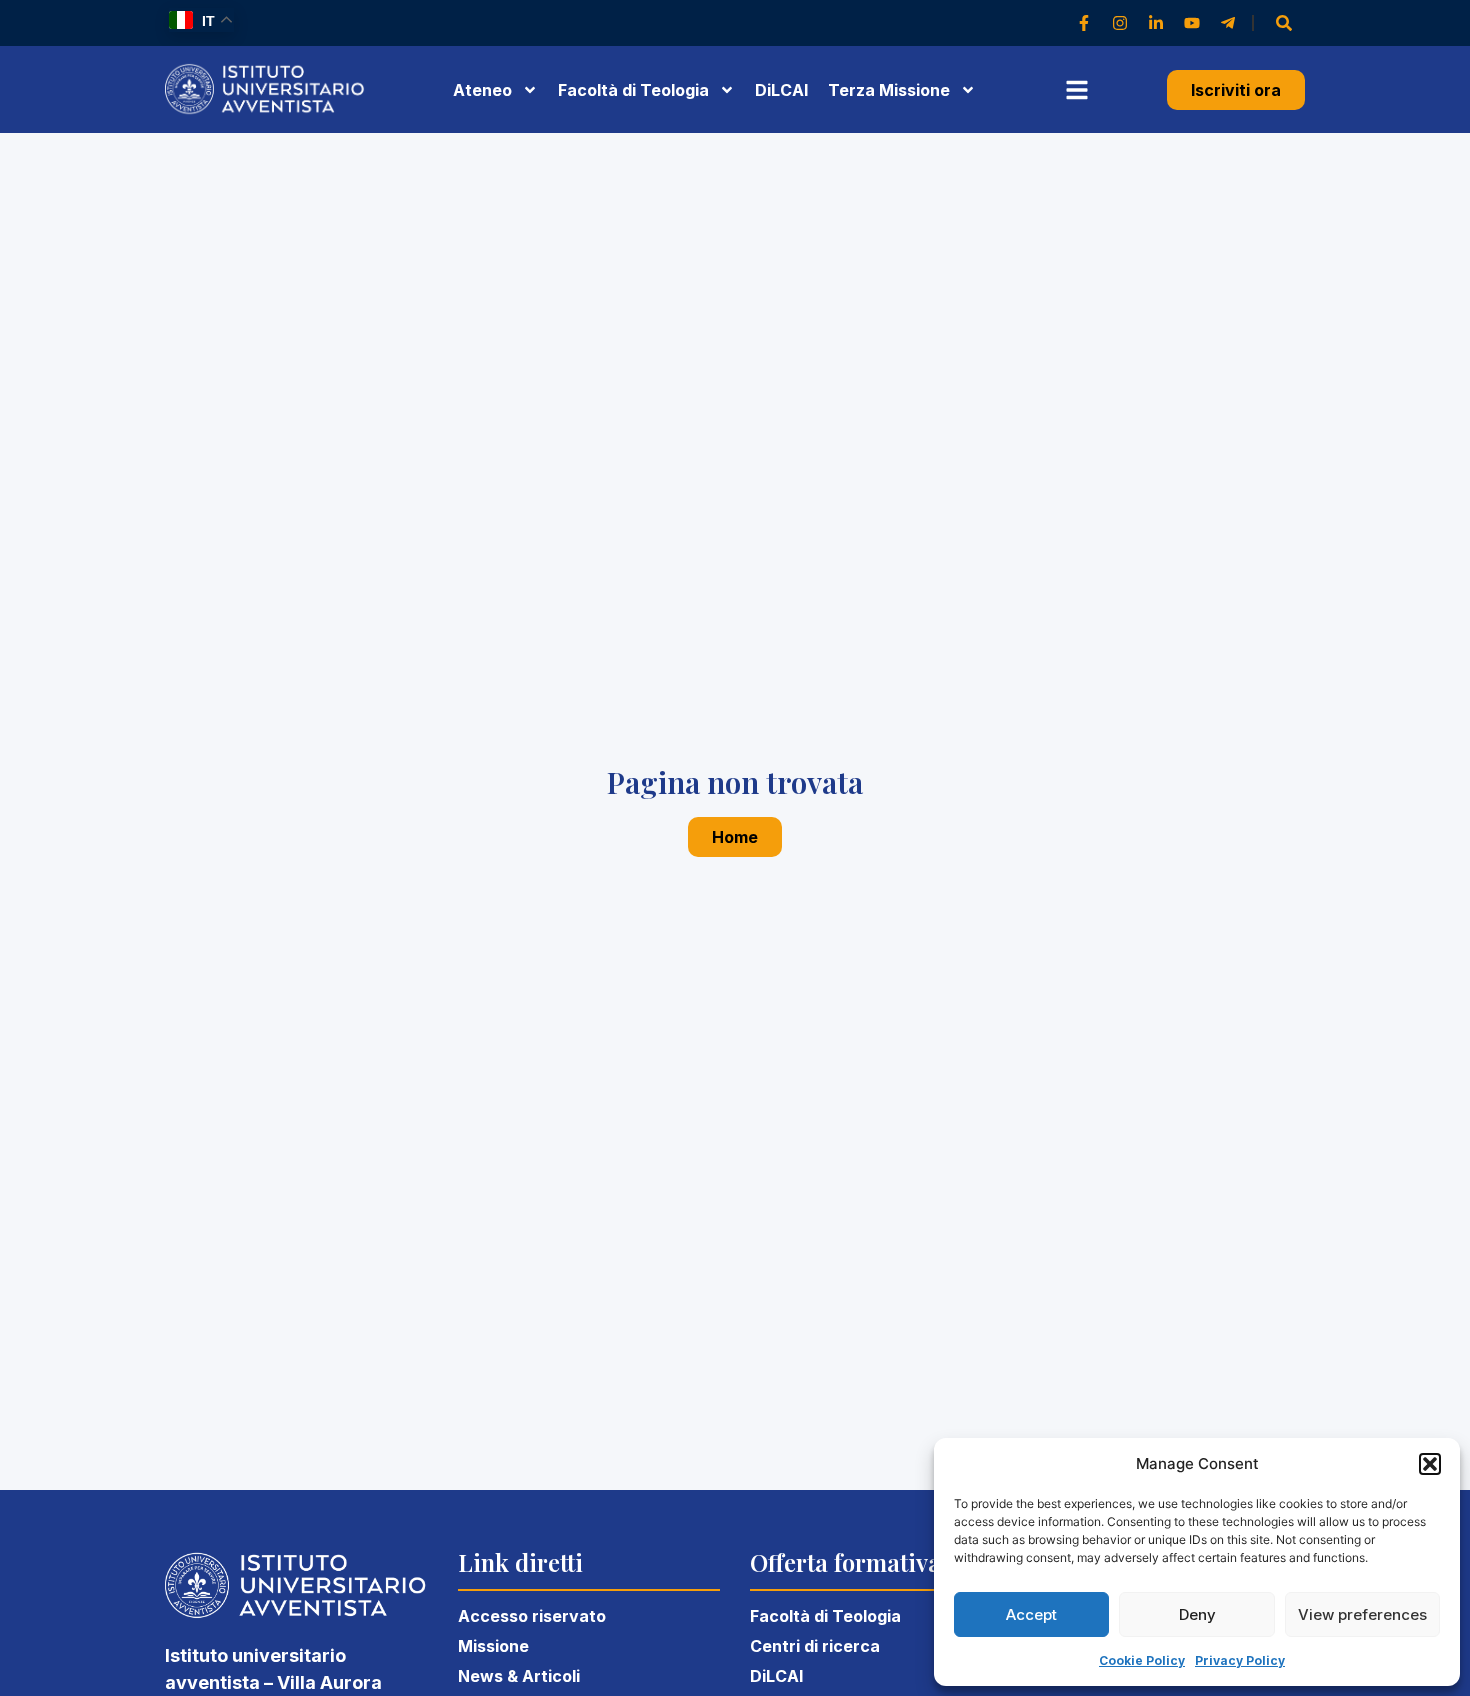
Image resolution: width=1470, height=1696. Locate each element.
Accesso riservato (532, 1616)
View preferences (1362, 1614)
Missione (493, 1646)
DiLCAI (781, 90)
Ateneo (482, 90)
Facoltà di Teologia (825, 1616)
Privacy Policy (1240, 1660)
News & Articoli (519, 1676)
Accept (1031, 1614)
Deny (1197, 1614)
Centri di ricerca (815, 1646)
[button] (1430, 1464)
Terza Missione (889, 90)
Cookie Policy (1142, 1660)
